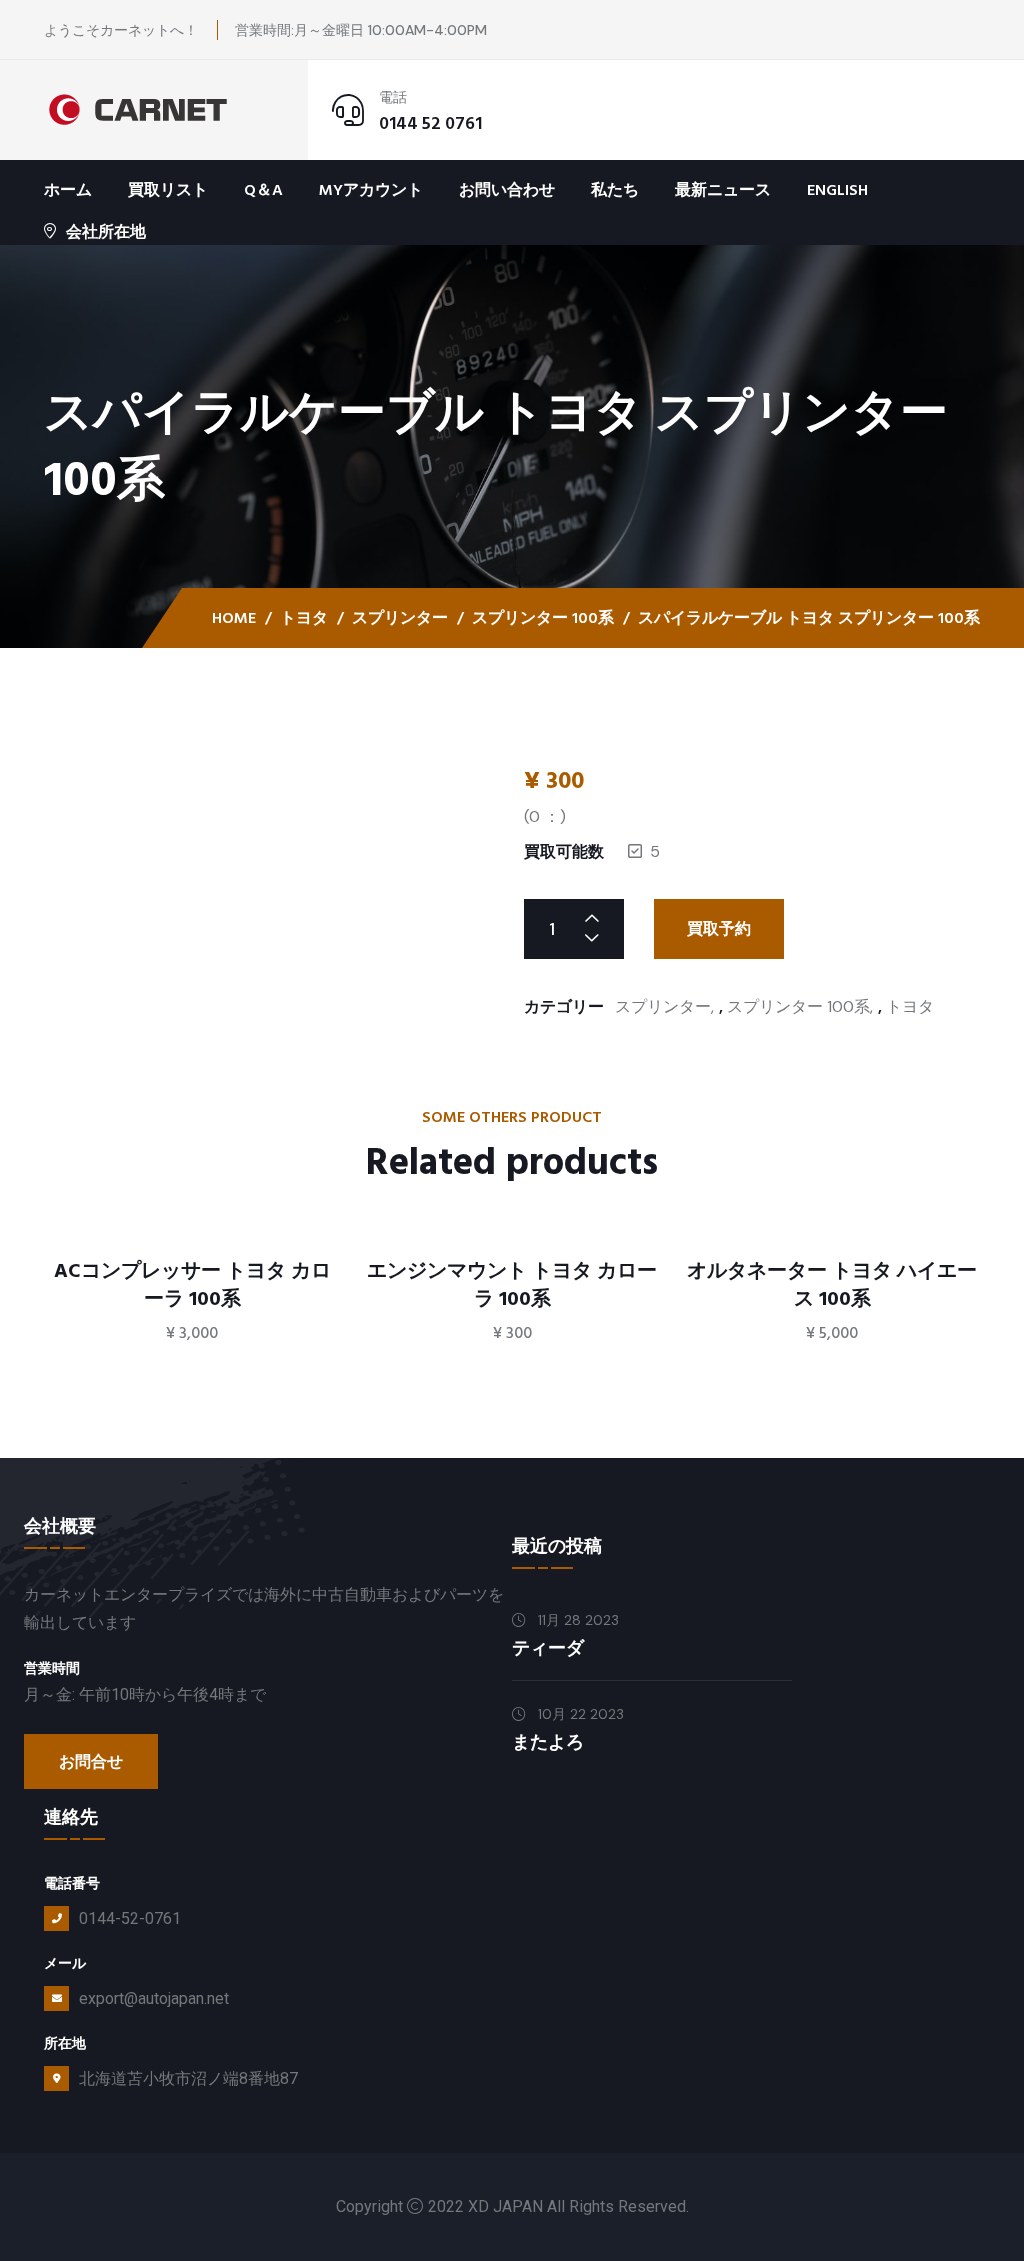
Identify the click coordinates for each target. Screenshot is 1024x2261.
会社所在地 (106, 231)
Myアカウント (371, 190)
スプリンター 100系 (543, 618)
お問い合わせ (507, 190)
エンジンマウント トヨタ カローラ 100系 (512, 1285)
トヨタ (304, 618)
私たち (615, 190)
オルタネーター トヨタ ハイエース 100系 (832, 1285)
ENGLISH (837, 190)
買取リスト (168, 190)
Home (234, 618)
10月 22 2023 (579, 1714)
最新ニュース (723, 190)
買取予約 (719, 929)
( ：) (545, 816)
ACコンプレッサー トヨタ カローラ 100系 (192, 1285)
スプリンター (400, 618)
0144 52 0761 (430, 123)
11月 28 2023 (576, 1620)
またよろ (548, 1742)
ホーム (68, 190)
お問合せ (91, 1762)
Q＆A (263, 190)
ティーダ (548, 1648)
